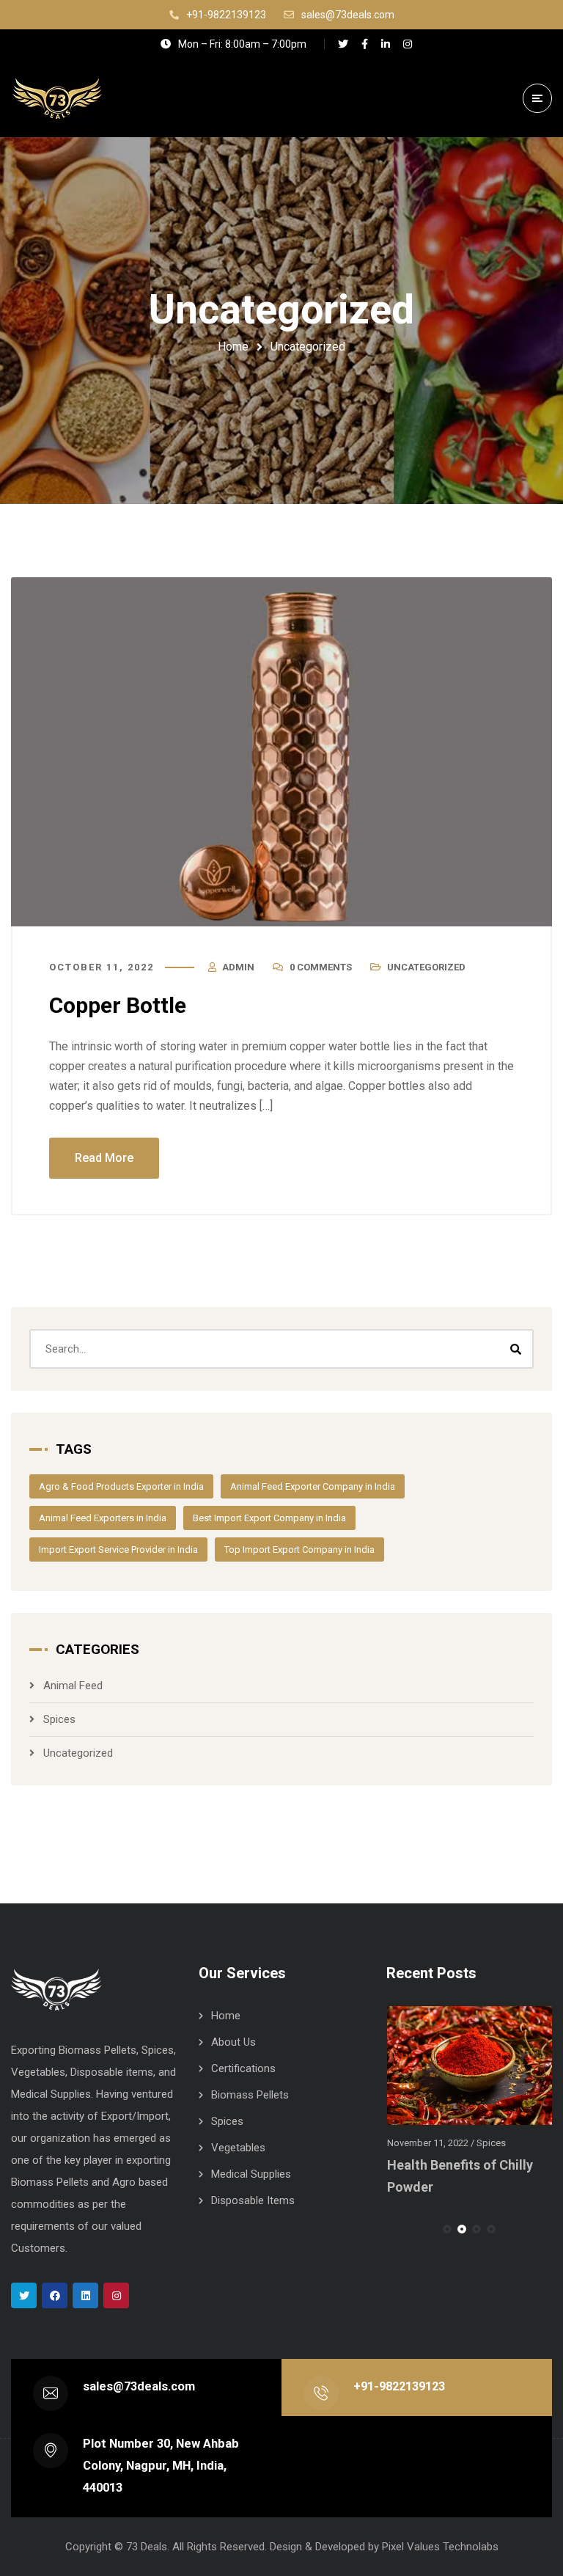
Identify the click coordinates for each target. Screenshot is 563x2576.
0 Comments (321, 967)
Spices (59, 1719)
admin (238, 967)
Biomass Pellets (250, 2095)
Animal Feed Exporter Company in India (313, 1486)
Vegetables (238, 2148)
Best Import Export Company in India (269, 1518)
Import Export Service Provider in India (118, 1549)
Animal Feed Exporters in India (103, 1518)
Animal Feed (73, 1686)
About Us (233, 2042)
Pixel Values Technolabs (440, 2547)
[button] (447, 2229)
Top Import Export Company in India (299, 1549)
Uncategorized (426, 967)
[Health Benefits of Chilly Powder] (470, 2065)
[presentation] (393, 2229)
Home (233, 347)
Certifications (243, 2068)
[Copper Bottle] (281, 752)
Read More (104, 1158)
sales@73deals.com (139, 2386)
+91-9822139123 (399, 2386)
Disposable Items (253, 2200)
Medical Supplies (251, 2174)
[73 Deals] (57, 98)
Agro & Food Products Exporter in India (121, 1486)
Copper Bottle (118, 1005)
